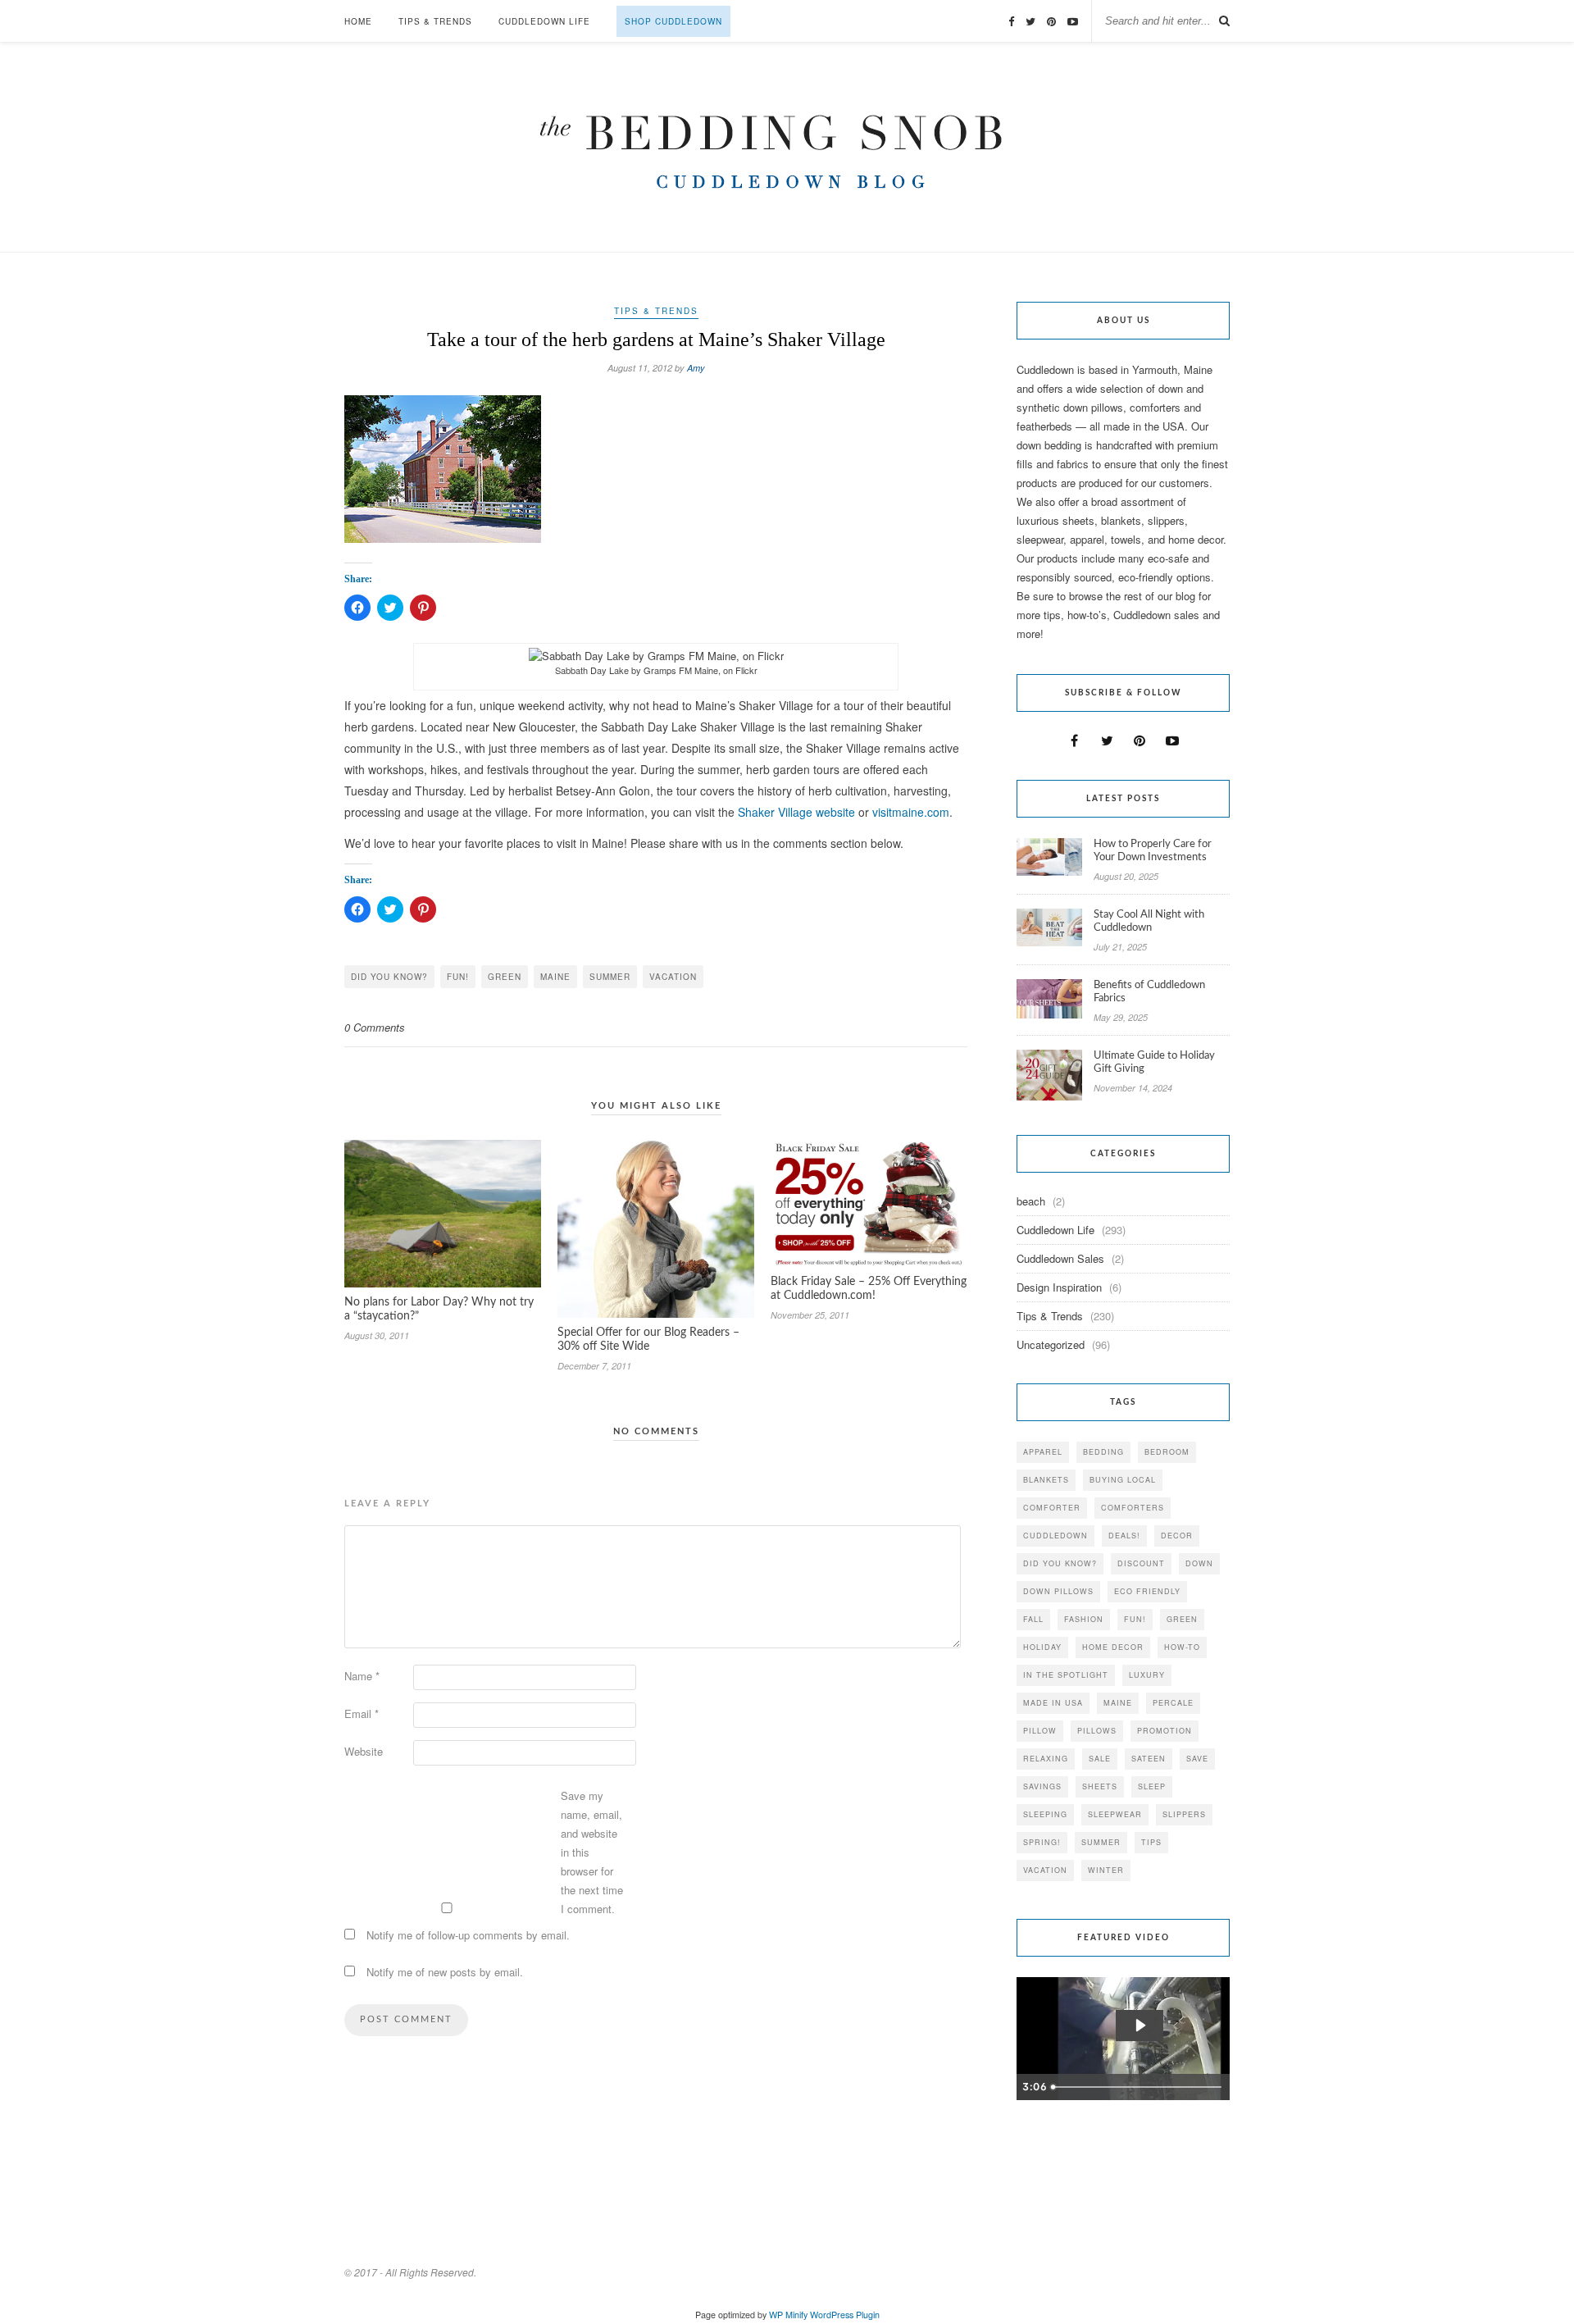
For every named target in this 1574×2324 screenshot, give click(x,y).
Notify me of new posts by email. (445, 1972)
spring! (1042, 1842)
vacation (673, 977)
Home (358, 21)
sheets (1100, 1786)
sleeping (1045, 1814)
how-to (1182, 1647)
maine (555, 977)
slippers (1184, 1814)
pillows (1097, 1731)
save (1197, 1759)
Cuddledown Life (544, 21)
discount (1141, 1563)
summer (610, 977)
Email (362, 1713)
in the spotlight (1066, 1675)
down (1199, 1563)
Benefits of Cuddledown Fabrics (1149, 992)
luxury (1147, 1675)
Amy (696, 368)
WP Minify (788, 2315)
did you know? (389, 977)
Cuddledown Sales (1060, 1258)
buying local (1123, 1480)
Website (364, 1751)
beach (1031, 1201)
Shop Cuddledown (673, 21)
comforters (1133, 1508)
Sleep (1152, 1786)
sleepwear (1115, 1814)
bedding (1103, 1452)
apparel (1043, 1452)
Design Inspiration (1059, 1287)
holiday (1042, 1647)
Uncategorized (1051, 1344)
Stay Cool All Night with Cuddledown (1149, 921)
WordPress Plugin (845, 2315)
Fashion (1084, 1619)
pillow (1040, 1731)
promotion (1165, 1731)
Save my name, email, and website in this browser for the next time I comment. (592, 1852)
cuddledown (1055, 1536)
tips (1151, 1842)
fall (1033, 1619)
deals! (1124, 1536)
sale (1100, 1759)
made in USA (1053, 1703)
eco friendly (1147, 1591)
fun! (458, 977)
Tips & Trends (435, 21)
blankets (1046, 1480)
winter (1106, 1870)
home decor (1113, 1647)
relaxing (1046, 1759)
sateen (1149, 1759)
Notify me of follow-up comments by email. (468, 1935)
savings (1042, 1786)
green (505, 977)
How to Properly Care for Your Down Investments (1153, 851)
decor (1177, 1536)
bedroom (1167, 1452)
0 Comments (375, 1027)
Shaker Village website (796, 812)
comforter (1052, 1508)
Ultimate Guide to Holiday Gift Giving (1154, 1062)
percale (1173, 1703)
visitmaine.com (911, 812)
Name (362, 1676)
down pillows (1058, 1591)
